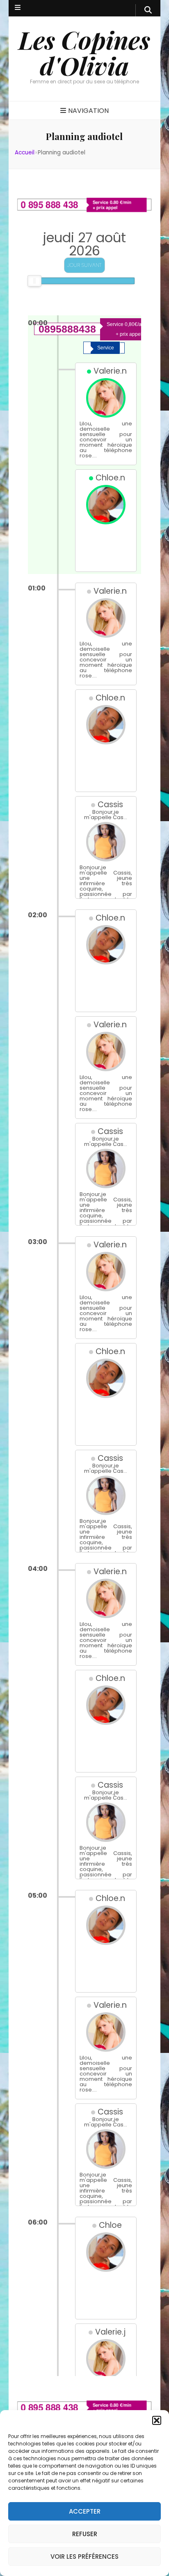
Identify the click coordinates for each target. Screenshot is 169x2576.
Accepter (85, 2511)
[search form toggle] (148, 10)
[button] (157, 2420)
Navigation (88, 111)
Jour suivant (84, 265)
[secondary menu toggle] (18, 8)
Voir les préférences (84, 2556)
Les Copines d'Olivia (84, 52)
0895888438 (67, 329)
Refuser (85, 2534)
